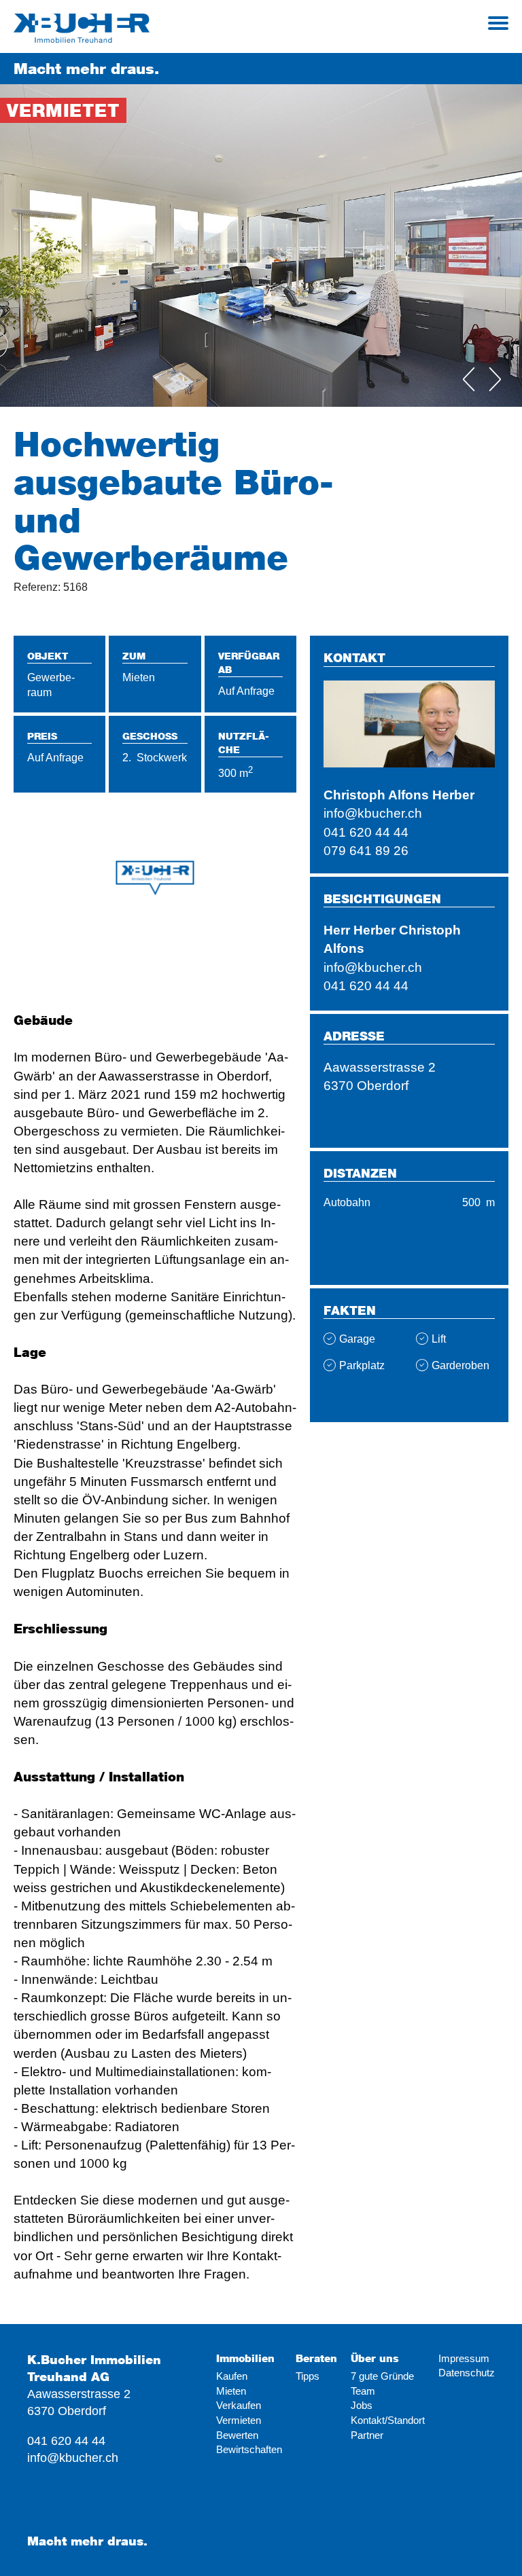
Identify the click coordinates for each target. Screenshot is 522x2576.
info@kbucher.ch (373, 813)
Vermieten (239, 2420)
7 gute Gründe (382, 2376)
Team (363, 2391)
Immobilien (245, 2358)
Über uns (375, 2358)
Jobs (362, 2405)
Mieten (231, 2391)
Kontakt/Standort (388, 2420)
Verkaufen (239, 2405)
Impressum (464, 2358)
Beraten (316, 2358)
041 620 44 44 (366, 832)
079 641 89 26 (366, 850)
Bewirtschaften (249, 2449)
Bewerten (237, 2435)
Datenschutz (467, 2373)
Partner (367, 2435)
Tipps (308, 2376)
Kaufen (232, 2376)
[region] (155, 902)
